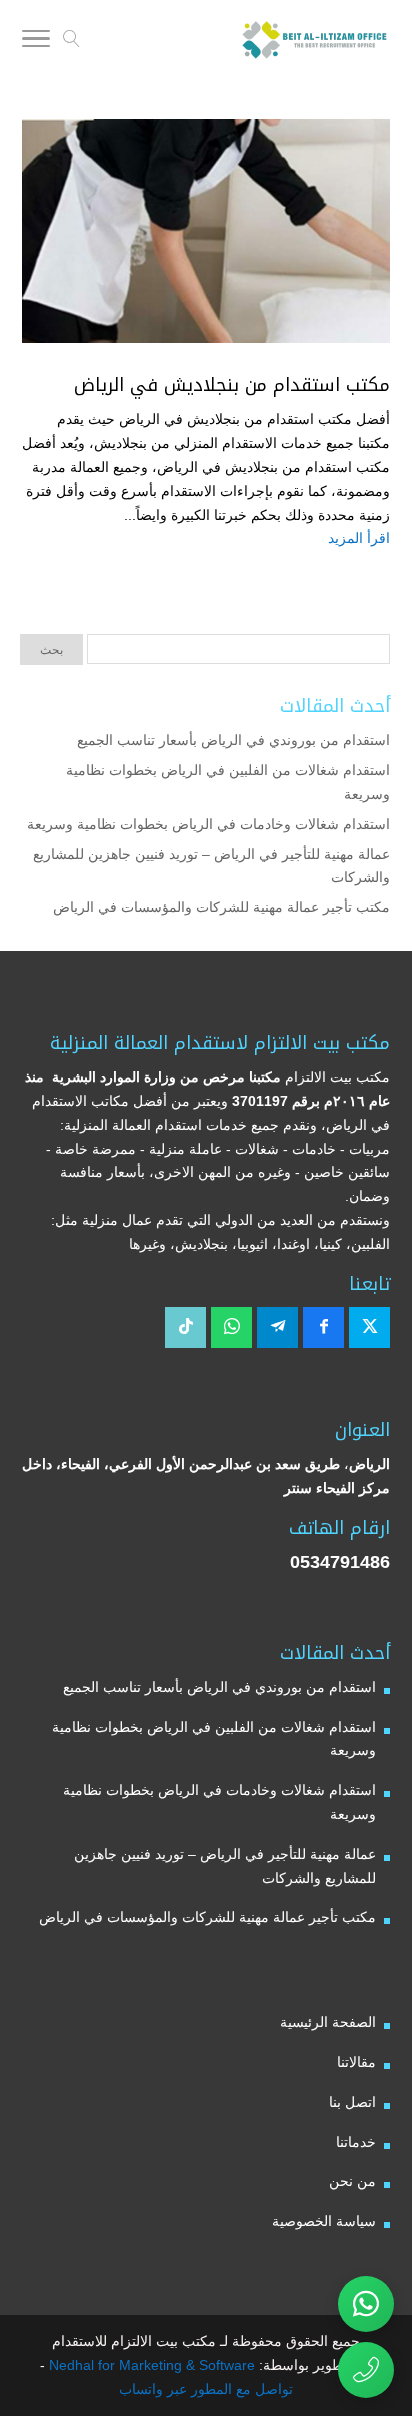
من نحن (352, 2181)
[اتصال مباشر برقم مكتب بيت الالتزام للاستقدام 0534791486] (366, 2370)
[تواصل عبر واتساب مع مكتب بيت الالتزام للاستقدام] (366, 2304)
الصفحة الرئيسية (328, 2022)
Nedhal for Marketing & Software (150, 2365)
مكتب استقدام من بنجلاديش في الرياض (232, 385)
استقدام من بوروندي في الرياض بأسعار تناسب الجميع (233, 740)
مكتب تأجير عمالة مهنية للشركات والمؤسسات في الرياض (221, 907)
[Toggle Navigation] (36, 42)
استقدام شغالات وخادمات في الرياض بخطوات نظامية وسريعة (208, 824)
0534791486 (340, 1562)
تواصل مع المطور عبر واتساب (206, 2389)
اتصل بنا (352, 2102)
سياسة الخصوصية (324, 2221)
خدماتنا (356, 2142)
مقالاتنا (356, 2062)
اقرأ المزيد (359, 538)
